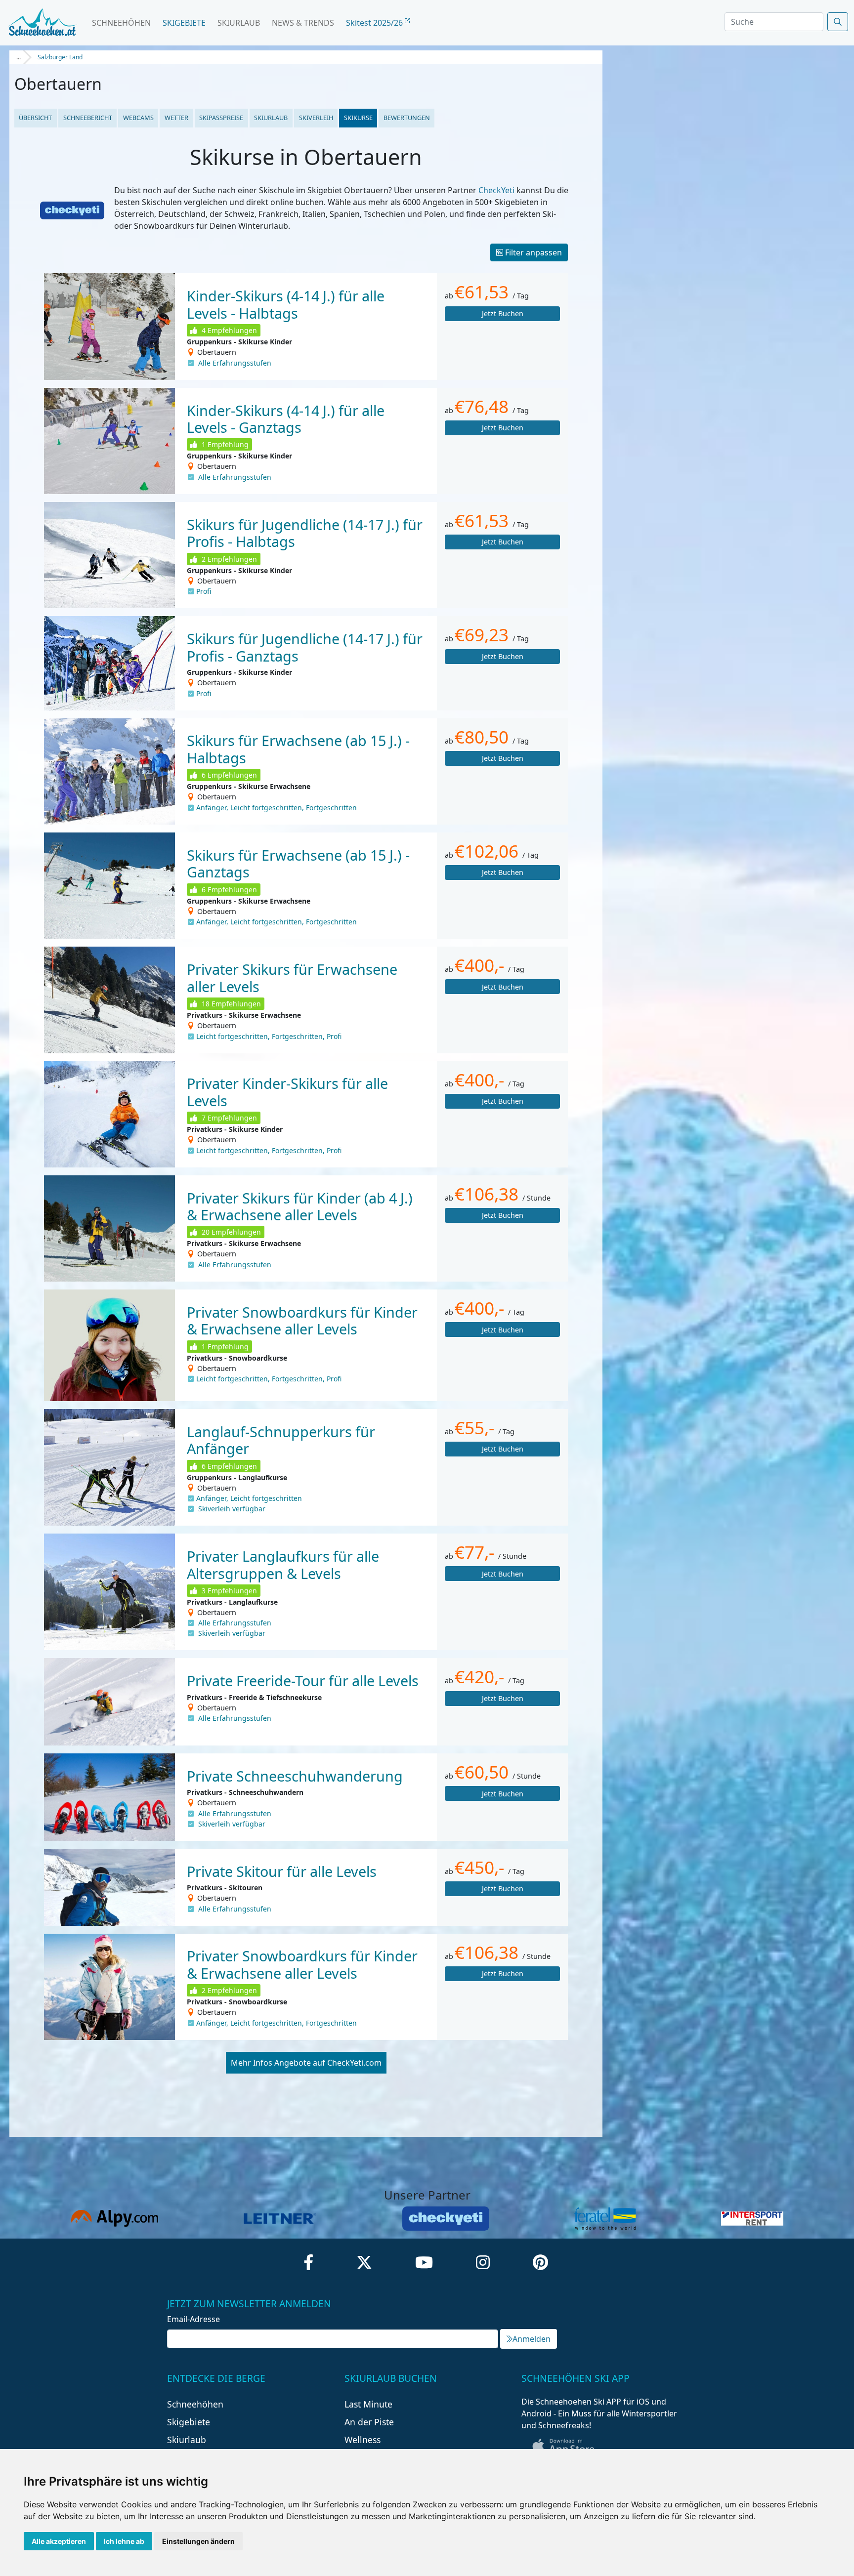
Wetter (176, 118)
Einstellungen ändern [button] (198, 2541)
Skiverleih (316, 118)
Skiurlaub (239, 23)
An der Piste (369, 2422)
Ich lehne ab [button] (124, 2541)
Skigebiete (184, 23)
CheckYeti (496, 190)
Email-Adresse (193, 2319)
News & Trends (303, 23)
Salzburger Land (60, 57)
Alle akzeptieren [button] (59, 2541)
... (19, 57)
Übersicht (35, 118)
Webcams (138, 118)
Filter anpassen (533, 252)
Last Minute (368, 2404)
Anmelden (532, 2339)
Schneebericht (88, 118)
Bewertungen (407, 118)
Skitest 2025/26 (375, 23)
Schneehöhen (121, 23)
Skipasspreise (221, 118)
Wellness (363, 2440)
